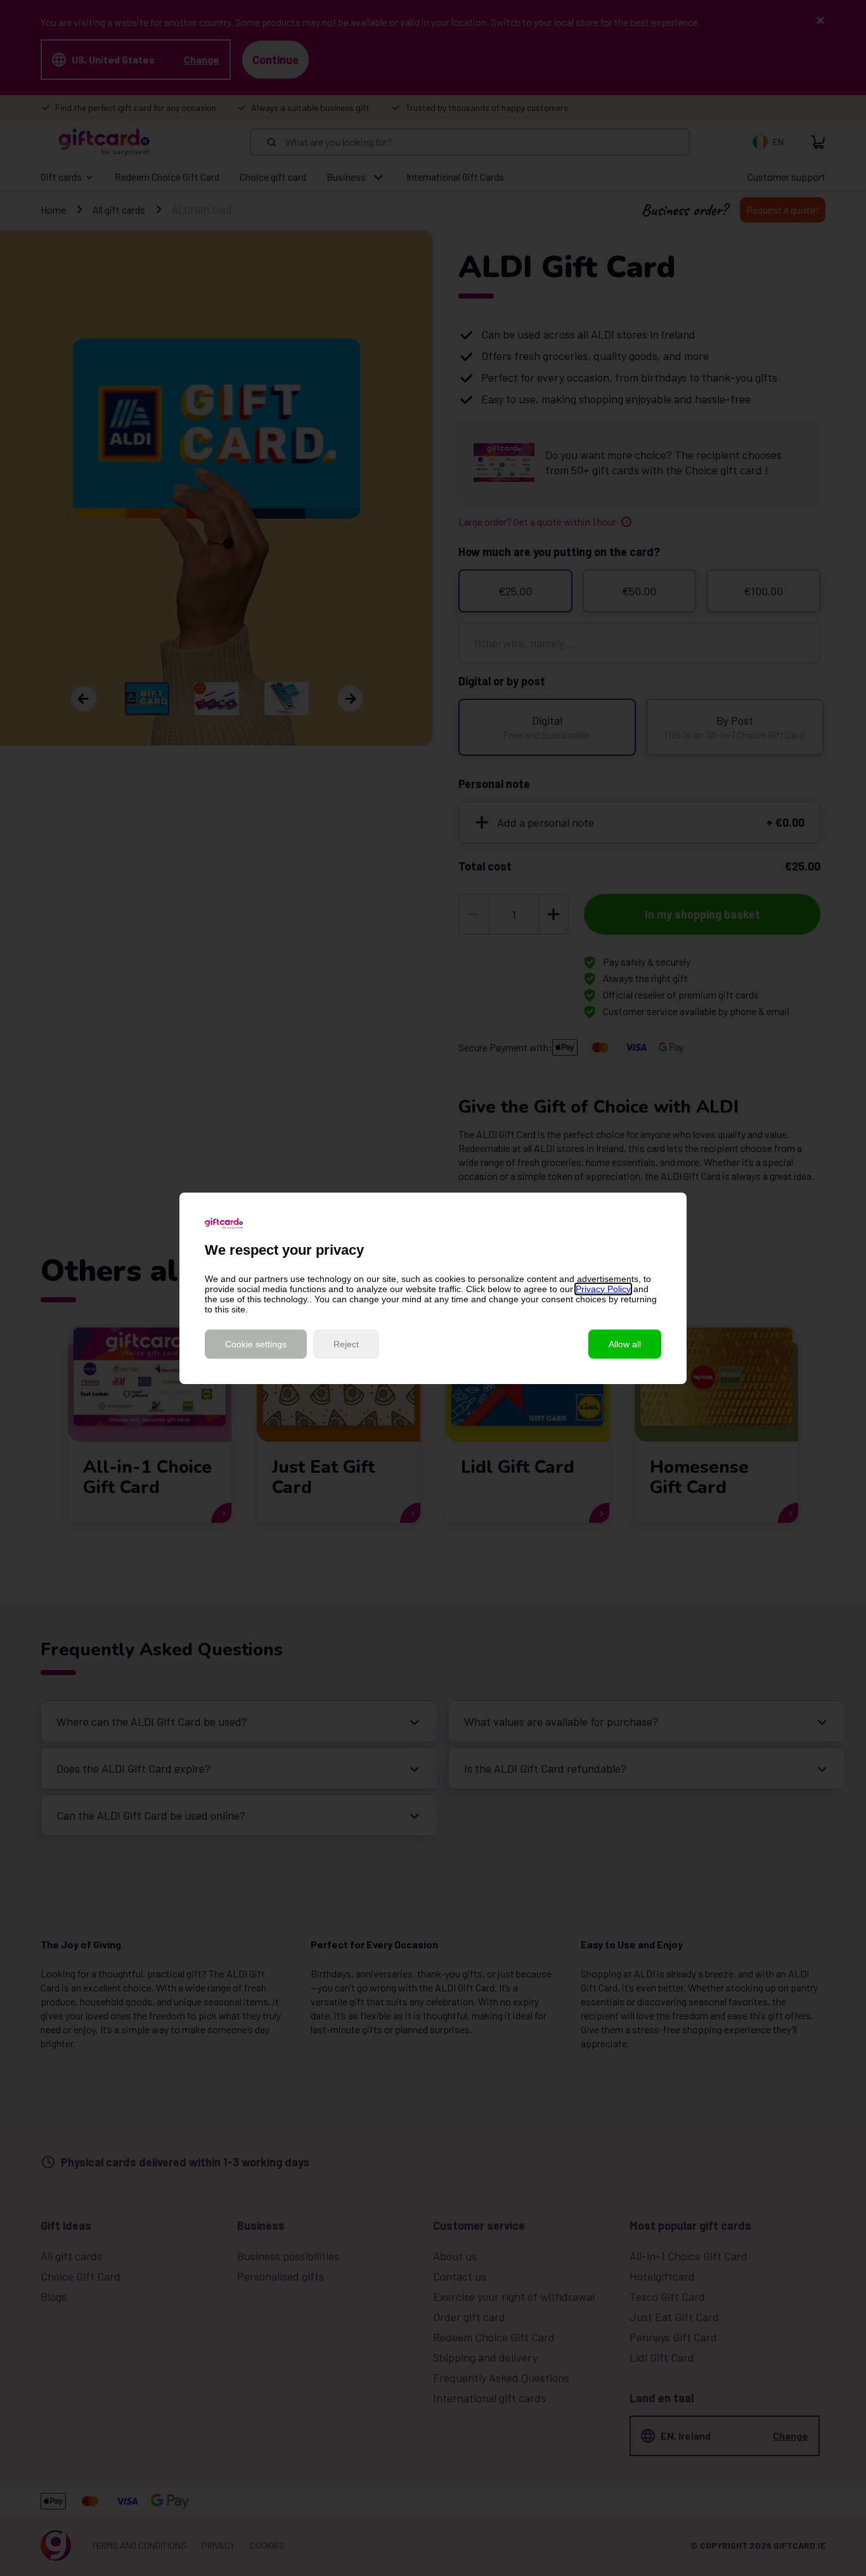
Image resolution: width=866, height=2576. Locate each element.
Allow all (625, 1344)
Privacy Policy (603, 1289)
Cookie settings (256, 1344)
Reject (346, 1344)
